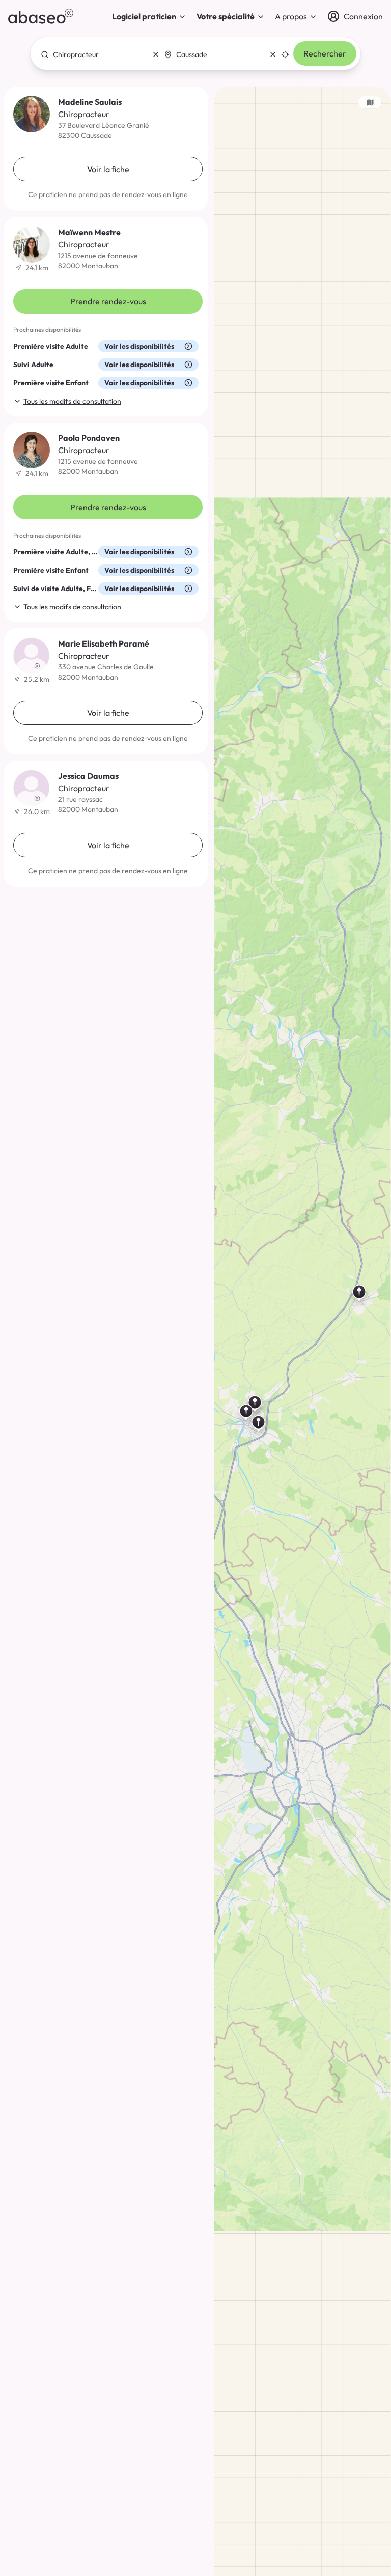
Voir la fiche (108, 169)
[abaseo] (41, 16)
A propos (291, 16)
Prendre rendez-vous (108, 301)
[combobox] (97, 54)
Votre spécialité (226, 16)
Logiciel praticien (144, 16)
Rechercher (325, 53)
